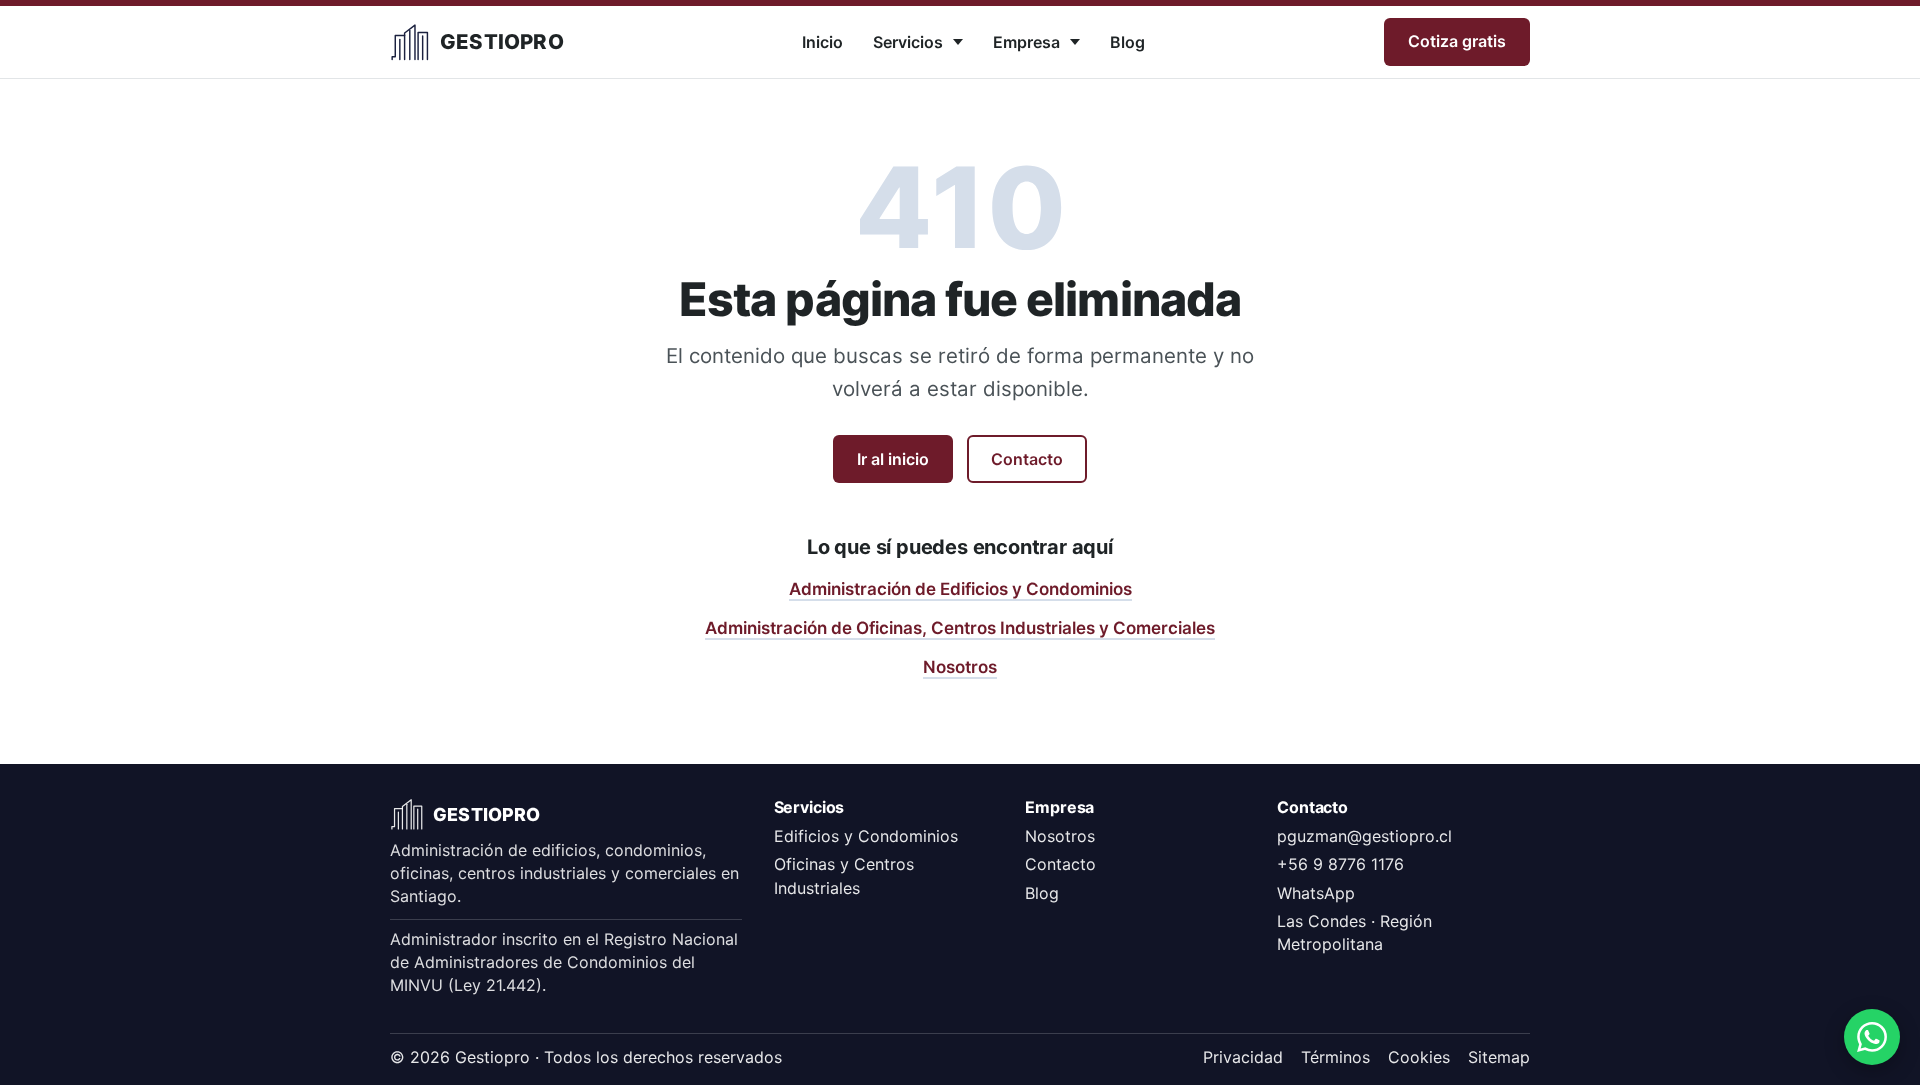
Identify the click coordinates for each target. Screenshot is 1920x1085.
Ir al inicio (893, 459)
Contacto (1027, 459)
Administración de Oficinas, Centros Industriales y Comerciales (960, 628)
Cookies (1419, 1057)
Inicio (822, 42)
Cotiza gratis (1457, 41)
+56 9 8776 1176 (1340, 864)
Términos (1335, 1057)
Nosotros (960, 667)
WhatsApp (1316, 893)
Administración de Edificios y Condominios (960, 589)
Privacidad (1243, 1057)
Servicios (908, 42)
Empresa (1026, 42)
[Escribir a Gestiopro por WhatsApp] (1872, 1037)
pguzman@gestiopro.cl (1364, 836)
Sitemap (1499, 1057)
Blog (1127, 42)
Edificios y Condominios (866, 836)
